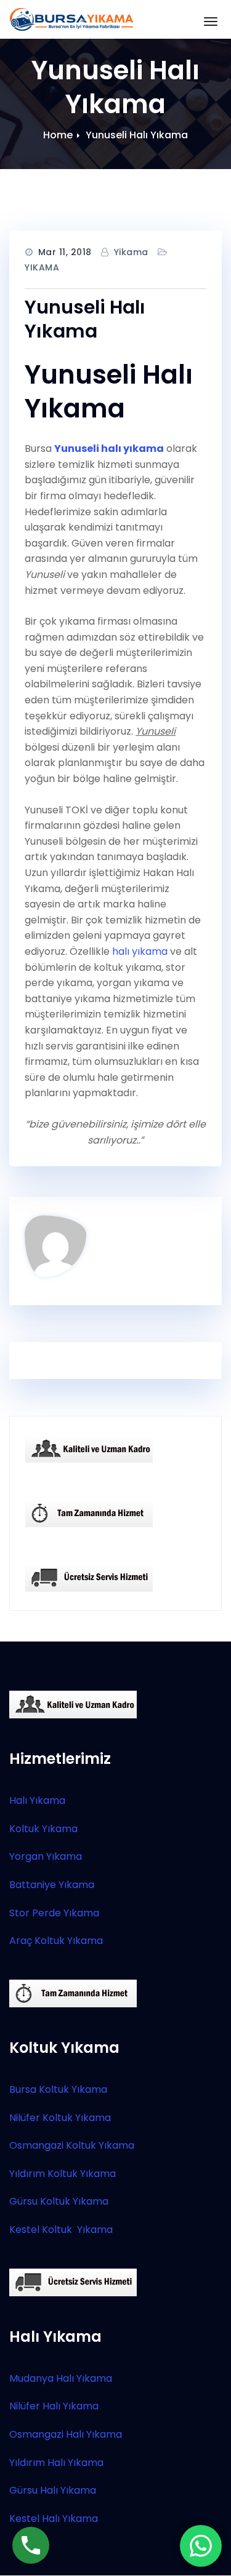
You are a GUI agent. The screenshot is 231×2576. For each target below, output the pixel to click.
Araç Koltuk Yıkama (56, 1941)
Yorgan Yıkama (46, 1856)
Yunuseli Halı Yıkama (137, 135)
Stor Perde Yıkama (54, 1913)
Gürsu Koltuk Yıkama (59, 2201)
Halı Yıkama (37, 1800)
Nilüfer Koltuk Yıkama (60, 2118)
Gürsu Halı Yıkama (53, 2490)
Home (58, 135)
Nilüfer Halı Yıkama (54, 2406)
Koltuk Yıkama (43, 1829)
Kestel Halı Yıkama (54, 2519)
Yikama (131, 252)
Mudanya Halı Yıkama (61, 2378)
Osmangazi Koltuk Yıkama (72, 2145)
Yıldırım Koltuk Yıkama (63, 2174)
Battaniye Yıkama (52, 1885)
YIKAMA (42, 267)
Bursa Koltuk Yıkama (58, 2089)
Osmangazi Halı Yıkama (66, 2434)
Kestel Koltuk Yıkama (61, 2230)
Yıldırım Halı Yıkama (56, 2463)
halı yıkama (140, 951)
